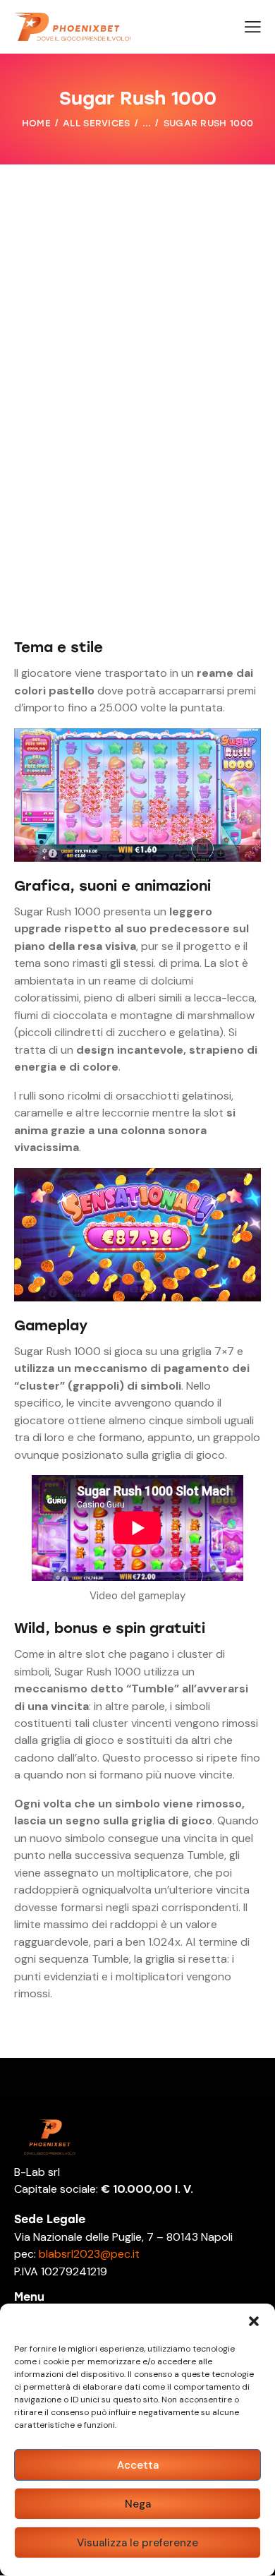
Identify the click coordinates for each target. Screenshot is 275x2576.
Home (36, 123)
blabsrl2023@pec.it (88, 2254)
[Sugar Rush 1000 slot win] (137, 736)
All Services (97, 123)
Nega (138, 2504)
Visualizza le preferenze (137, 2543)
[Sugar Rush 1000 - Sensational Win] (137, 1176)
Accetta (138, 2465)
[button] (254, 2321)
